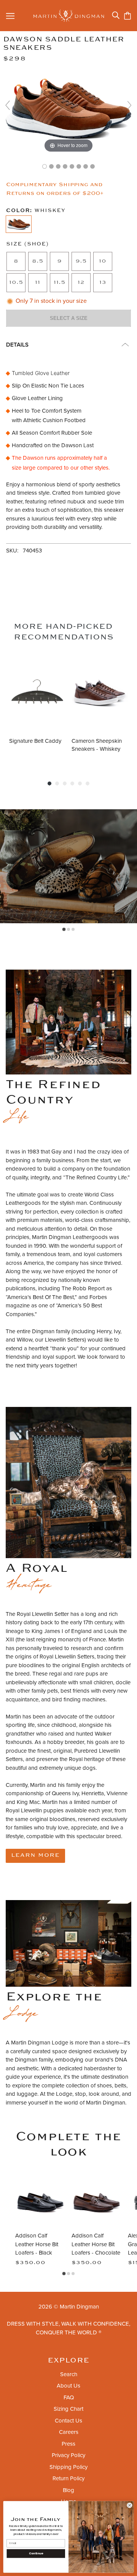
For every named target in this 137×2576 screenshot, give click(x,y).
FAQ (69, 2397)
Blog (68, 2490)
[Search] (116, 15)
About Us (68, 2386)
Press (68, 2444)
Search (69, 2374)
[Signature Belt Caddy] (37, 693)
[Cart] (127, 16)
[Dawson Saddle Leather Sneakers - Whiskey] (45, 166)
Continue (36, 2553)
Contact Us (68, 2421)
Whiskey (36, 211)
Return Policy (68, 2478)
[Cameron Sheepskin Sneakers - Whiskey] (100, 693)
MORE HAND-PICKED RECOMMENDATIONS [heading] (64, 632)
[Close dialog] (130, 2505)
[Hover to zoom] (68, 108)
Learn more (35, 1855)
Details (17, 345)
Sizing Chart (68, 2409)
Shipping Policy (68, 2467)
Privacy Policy (68, 2455)
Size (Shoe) (27, 244)
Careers (69, 2432)
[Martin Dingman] (69, 16)
